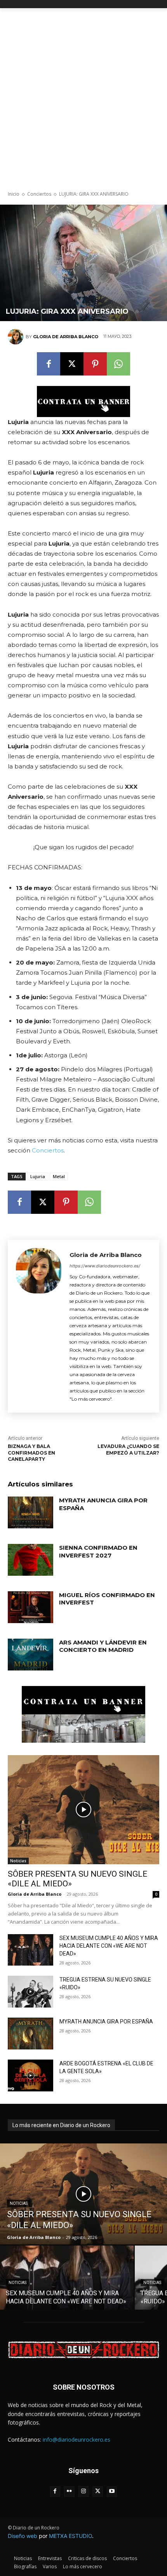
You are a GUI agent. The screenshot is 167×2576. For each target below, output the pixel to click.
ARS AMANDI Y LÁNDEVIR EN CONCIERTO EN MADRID (103, 1646)
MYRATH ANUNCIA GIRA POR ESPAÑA (106, 2022)
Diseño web (23, 2536)
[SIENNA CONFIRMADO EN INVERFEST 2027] (30, 1560)
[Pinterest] (95, 364)
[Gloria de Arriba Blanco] (17, 337)
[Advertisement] (83, 96)
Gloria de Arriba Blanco (66, 337)
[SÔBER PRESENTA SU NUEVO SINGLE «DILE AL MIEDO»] (83, 1810)
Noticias (18, 1861)
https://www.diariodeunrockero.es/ (105, 1266)
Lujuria (38, 1176)
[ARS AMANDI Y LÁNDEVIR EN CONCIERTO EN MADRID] (30, 1655)
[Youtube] (112, 2492)
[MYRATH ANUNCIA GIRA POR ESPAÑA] (30, 1512)
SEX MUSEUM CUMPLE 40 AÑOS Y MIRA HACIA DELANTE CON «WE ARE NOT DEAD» (109, 1946)
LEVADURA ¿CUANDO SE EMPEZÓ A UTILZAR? (128, 1450)
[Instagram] (84, 2492)
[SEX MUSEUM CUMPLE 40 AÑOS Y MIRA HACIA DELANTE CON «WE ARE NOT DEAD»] (30, 1950)
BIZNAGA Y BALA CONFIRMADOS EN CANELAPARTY (31, 1453)
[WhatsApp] (118, 364)
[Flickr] (69, 2492)
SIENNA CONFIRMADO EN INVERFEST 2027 (98, 1551)
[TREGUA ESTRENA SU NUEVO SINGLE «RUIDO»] (30, 1992)
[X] (72, 364)
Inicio (14, 194)
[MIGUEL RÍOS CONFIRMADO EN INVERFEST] (30, 1607)
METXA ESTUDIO (70, 2536)
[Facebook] (49, 364)
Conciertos (39, 194)
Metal (59, 1176)
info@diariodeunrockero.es (77, 2440)
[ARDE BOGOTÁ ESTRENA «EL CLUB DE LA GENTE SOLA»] (30, 2075)
